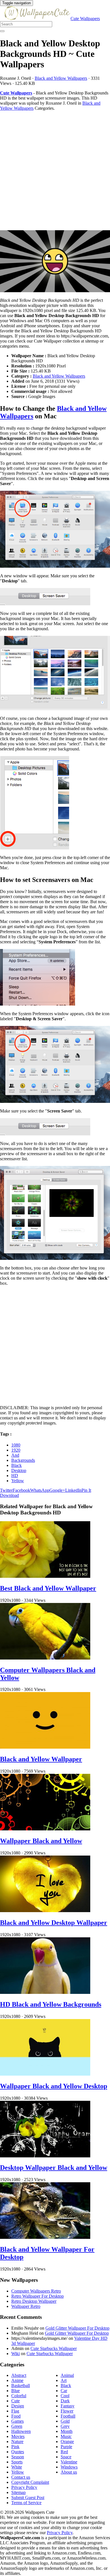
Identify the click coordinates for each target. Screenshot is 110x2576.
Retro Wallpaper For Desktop (38, 2296)
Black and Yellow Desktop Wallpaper (54, 1923)
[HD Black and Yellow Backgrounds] (45, 1992)
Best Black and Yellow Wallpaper (48, 1588)
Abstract (19, 2375)
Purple (66, 2447)
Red (64, 2452)
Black (16, 1465)
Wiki (16, 2354)
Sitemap (18, 2492)
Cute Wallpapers (85, 19)
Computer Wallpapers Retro (36, 2291)
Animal (67, 2375)
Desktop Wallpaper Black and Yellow (54, 2168)
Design (18, 2406)
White (17, 2467)
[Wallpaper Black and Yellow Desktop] (45, 2074)
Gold (65, 2421)
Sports (17, 2462)
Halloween (21, 2431)
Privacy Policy (24, 2487)
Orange (67, 2442)
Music (66, 2436)
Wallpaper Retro (26, 2306)
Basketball (21, 2385)
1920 (16, 1450)
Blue (16, 2391)
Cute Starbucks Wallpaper (54, 2348)
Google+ (57, 1490)
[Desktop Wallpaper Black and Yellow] (45, 2156)
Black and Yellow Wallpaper (41, 1759)
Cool (65, 2396)
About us (69, 2472)
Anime (17, 2380)
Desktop (19, 1470)
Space (66, 2457)
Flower (67, 2411)
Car (64, 2391)
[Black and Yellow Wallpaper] (45, 1747)
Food (16, 2416)
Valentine (69, 2462)
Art (64, 2380)
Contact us (21, 2477)
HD (15, 1476)
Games (17, 2421)
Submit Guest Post (28, 2498)
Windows (69, 2467)
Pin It (86, 1490)
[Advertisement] (55, 171)
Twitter (6, 1490)
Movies (18, 2436)
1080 (16, 1445)
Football (68, 2416)
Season (18, 2457)
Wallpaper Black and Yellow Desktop (54, 2086)
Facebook (21, 1490)
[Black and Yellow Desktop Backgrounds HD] (55, 262)
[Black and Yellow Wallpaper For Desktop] (45, 2237)
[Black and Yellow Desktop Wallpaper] (45, 1911)
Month (67, 2431)
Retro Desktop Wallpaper (34, 2301)
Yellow (18, 1481)
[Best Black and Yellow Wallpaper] (45, 1576)
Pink (15, 2447)
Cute (16, 2401)
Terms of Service (26, 2503)
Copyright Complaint (30, 2482)
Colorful (19, 2396)
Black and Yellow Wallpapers (61, 78)
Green (17, 2426)
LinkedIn (73, 1490)
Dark (65, 2401)
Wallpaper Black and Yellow (41, 1841)
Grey (65, 2426)
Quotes (18, 2452)
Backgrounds (23, 1460)
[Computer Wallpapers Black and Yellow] (45, 1658)
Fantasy (68, 2406)
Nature (17, 2442)
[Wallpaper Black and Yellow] (45, 1829)
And (15, 1455)
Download (9, 1495)
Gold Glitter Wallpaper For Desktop (77, 2328)
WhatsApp (40, 1490)
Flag (15, 2411)
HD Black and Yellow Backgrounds (51, 2004)
